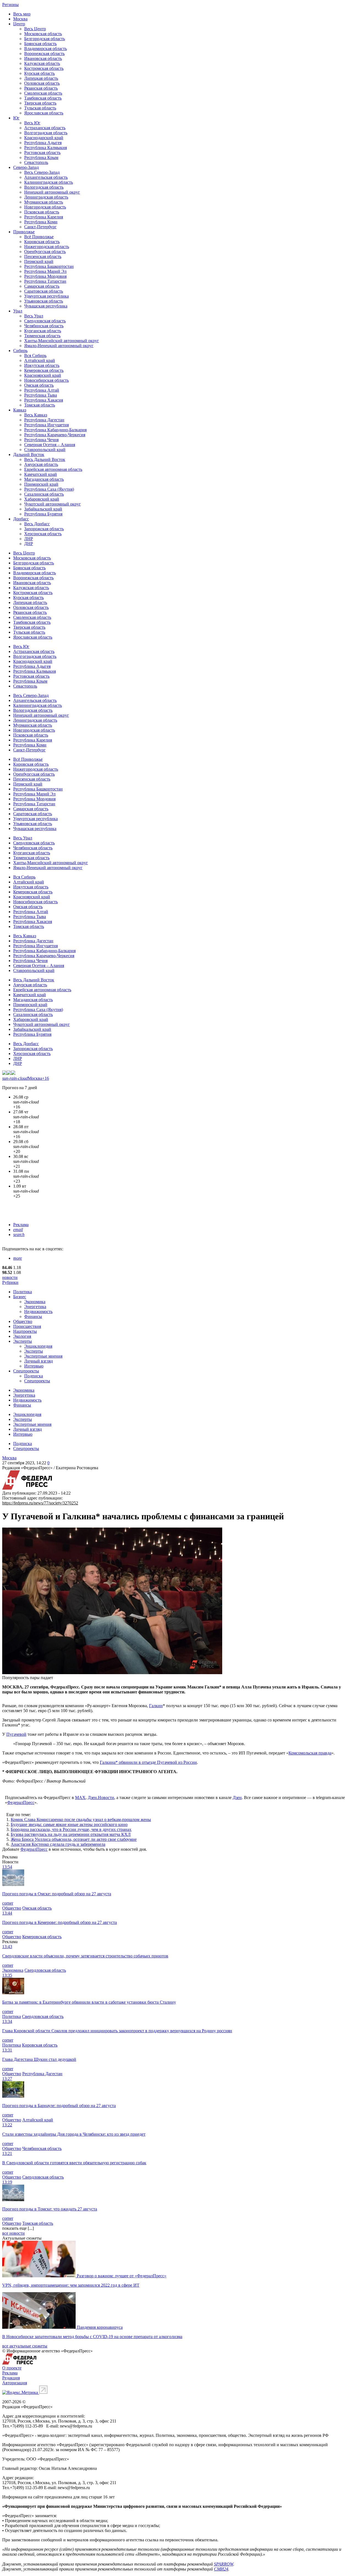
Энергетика (35, 1307)
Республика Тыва (41, 395)
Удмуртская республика (46, 296)
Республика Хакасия (44, 400)
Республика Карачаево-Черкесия (55, 435)
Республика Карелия (44, 217)
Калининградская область (49, 182)
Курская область (39, 73)
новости (10, 1277)
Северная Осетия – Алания (50, 445)
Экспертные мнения (43, 1356)
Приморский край (41, 484)
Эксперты (23, 1341)
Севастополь (36, 162)
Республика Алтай (42, 390)
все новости (13, 2233)
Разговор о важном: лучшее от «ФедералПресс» (122, 2276)
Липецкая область (41, 78)
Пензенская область (43, 256)
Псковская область (42, 212)
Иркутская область (42, 365)
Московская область (43, 34)
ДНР (29, 544)
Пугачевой (16, 1734)
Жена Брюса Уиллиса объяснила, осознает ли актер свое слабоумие (74, 1839)
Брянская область (40, 44)
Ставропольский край (45, 450)
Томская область (40, 405)
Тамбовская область (43, 98)
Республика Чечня (41, 440)
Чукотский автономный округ (53, 504)
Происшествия (27, 1326)
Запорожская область (44, 529)
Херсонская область (43, 534)
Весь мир (22, 14)
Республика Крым (41, 157)
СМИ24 (221, 2569)
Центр (19, 24)
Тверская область (40, 103)
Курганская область (43, 331)
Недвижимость (38, 1312)
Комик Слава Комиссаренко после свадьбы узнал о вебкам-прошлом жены (81, 1820)
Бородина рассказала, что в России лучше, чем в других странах (71, 1829)
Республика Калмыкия (46, 148)
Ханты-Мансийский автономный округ (62, 341)
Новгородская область (45, 207)
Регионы (10, 5)
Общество (23, 1321)
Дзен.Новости (101, 1798)
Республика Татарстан (45, 281)
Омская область (39, 385)
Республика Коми (41, 222)
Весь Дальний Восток (45, 459)
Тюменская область (42, 336)
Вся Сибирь (35, 355)
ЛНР (29, 539)
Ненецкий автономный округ (52, 192)
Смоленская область (43, 93)
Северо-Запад (26, 167)
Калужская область (42, 63)
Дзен (237, 1798)
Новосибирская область (46, 380)
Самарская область (42, 286)
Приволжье (24, 232)
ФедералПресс (21, 1802)
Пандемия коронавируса (100, 2327)
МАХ (80, 1798)
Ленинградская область (46, 197)
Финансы (33, 1316)
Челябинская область (44, 326)
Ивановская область (43, 58)
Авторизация (15, 2383)
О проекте (12, 2368)
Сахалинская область (44, 494)
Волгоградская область (46, 133)
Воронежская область (44, 53)
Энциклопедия (38, 1346)
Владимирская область (46, 49)
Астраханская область (45, 128)
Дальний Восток (29, 454)
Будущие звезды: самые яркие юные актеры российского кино (69, 1824)
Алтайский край (40, 360)
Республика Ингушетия (46, 425)
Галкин (156, 1706)
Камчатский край (41, 474)
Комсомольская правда (310, 1753)
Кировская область (42, 242)
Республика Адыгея (43, 143)
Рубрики (10, 1282)
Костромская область (44, 68)
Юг (16, 118)
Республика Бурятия (43, 514)
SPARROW (224, 2564)
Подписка (34, 1376)
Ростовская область (42, 153)
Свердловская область (45, 321)
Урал (18, 311)
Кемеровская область (44, 370)
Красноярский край (43, 375)
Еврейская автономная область (53, 469)
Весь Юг (32, 123)
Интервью (34, 1366)
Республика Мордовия (45, 276)
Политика (23, 1292)
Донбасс (21, 519)
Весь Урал (34, 316)
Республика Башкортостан (49, 266)
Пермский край (39, 261)
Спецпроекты (26, 1371)
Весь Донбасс (37, 524)
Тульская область (40, 108)
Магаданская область (44, 479)
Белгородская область (45, 39)
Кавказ (20, 410)
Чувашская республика (46, 306)
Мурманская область (44, 202)
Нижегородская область (47, 247)
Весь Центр (35, 29)
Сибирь (20, 351)
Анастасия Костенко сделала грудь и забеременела (58, 1844)
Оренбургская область (45, 252)
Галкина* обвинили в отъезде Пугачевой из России (148, 1762)
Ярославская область (44, 113)
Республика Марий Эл (45, 271)
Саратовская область (44, 291)
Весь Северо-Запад (42, 172)
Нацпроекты (25, 1331)
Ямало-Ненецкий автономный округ (59, 346)
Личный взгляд (38, 1361)
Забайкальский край (43, 509)
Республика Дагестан (44, 420)
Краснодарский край (44, 138)
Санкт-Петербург (40, 227)
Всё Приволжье (39, 237)
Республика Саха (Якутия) (49, 489)
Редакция (11, 2378)
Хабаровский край (42, 499)
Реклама (21, 1225)
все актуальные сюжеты (25, 2346)
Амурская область (41, 464)
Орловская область (42, 83)
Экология (22, 1336)
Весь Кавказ (36, 415)
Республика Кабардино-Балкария (55, 430)
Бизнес (20, 1297)
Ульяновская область (44, 301)
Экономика (35, 1302)
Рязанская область (41, 88)
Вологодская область (44, 187)
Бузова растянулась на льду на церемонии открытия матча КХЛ (71, 1834)
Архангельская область (46, 177)
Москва (20, 19)
